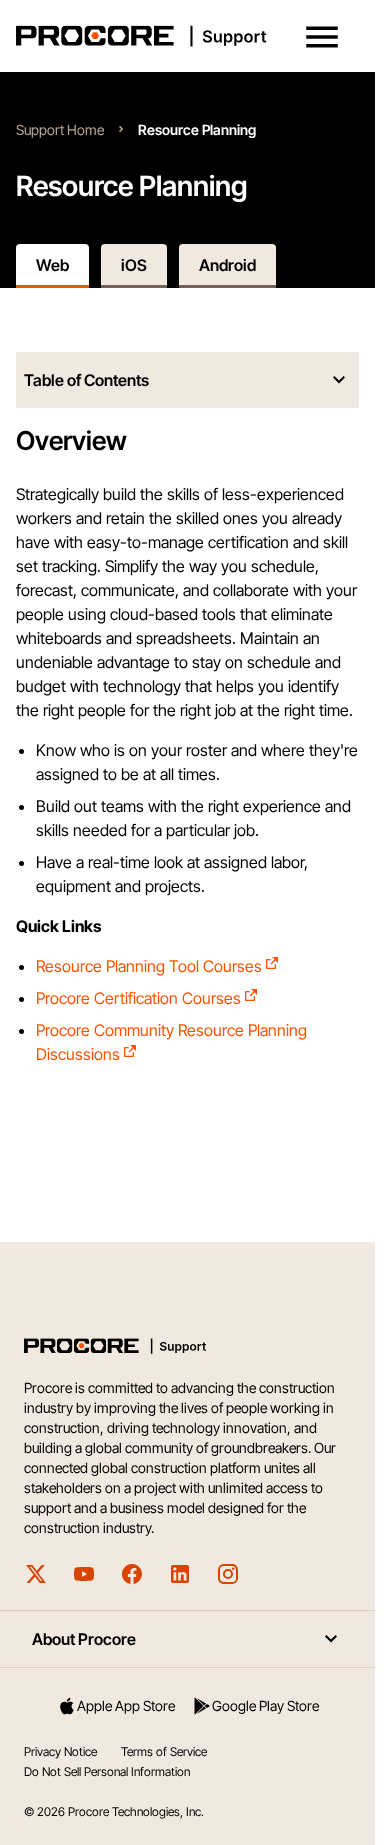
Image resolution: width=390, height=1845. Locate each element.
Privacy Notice (60, 1751)
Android (227, 265)
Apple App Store (126, 1705)
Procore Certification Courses (138, 998)
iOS (134, 265)
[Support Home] (183, 36)
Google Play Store (265, 1705)
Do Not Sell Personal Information (107, 1771)
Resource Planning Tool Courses (149, 966)
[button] (322, 37)
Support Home (60, 129)
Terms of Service (164, 1751)
